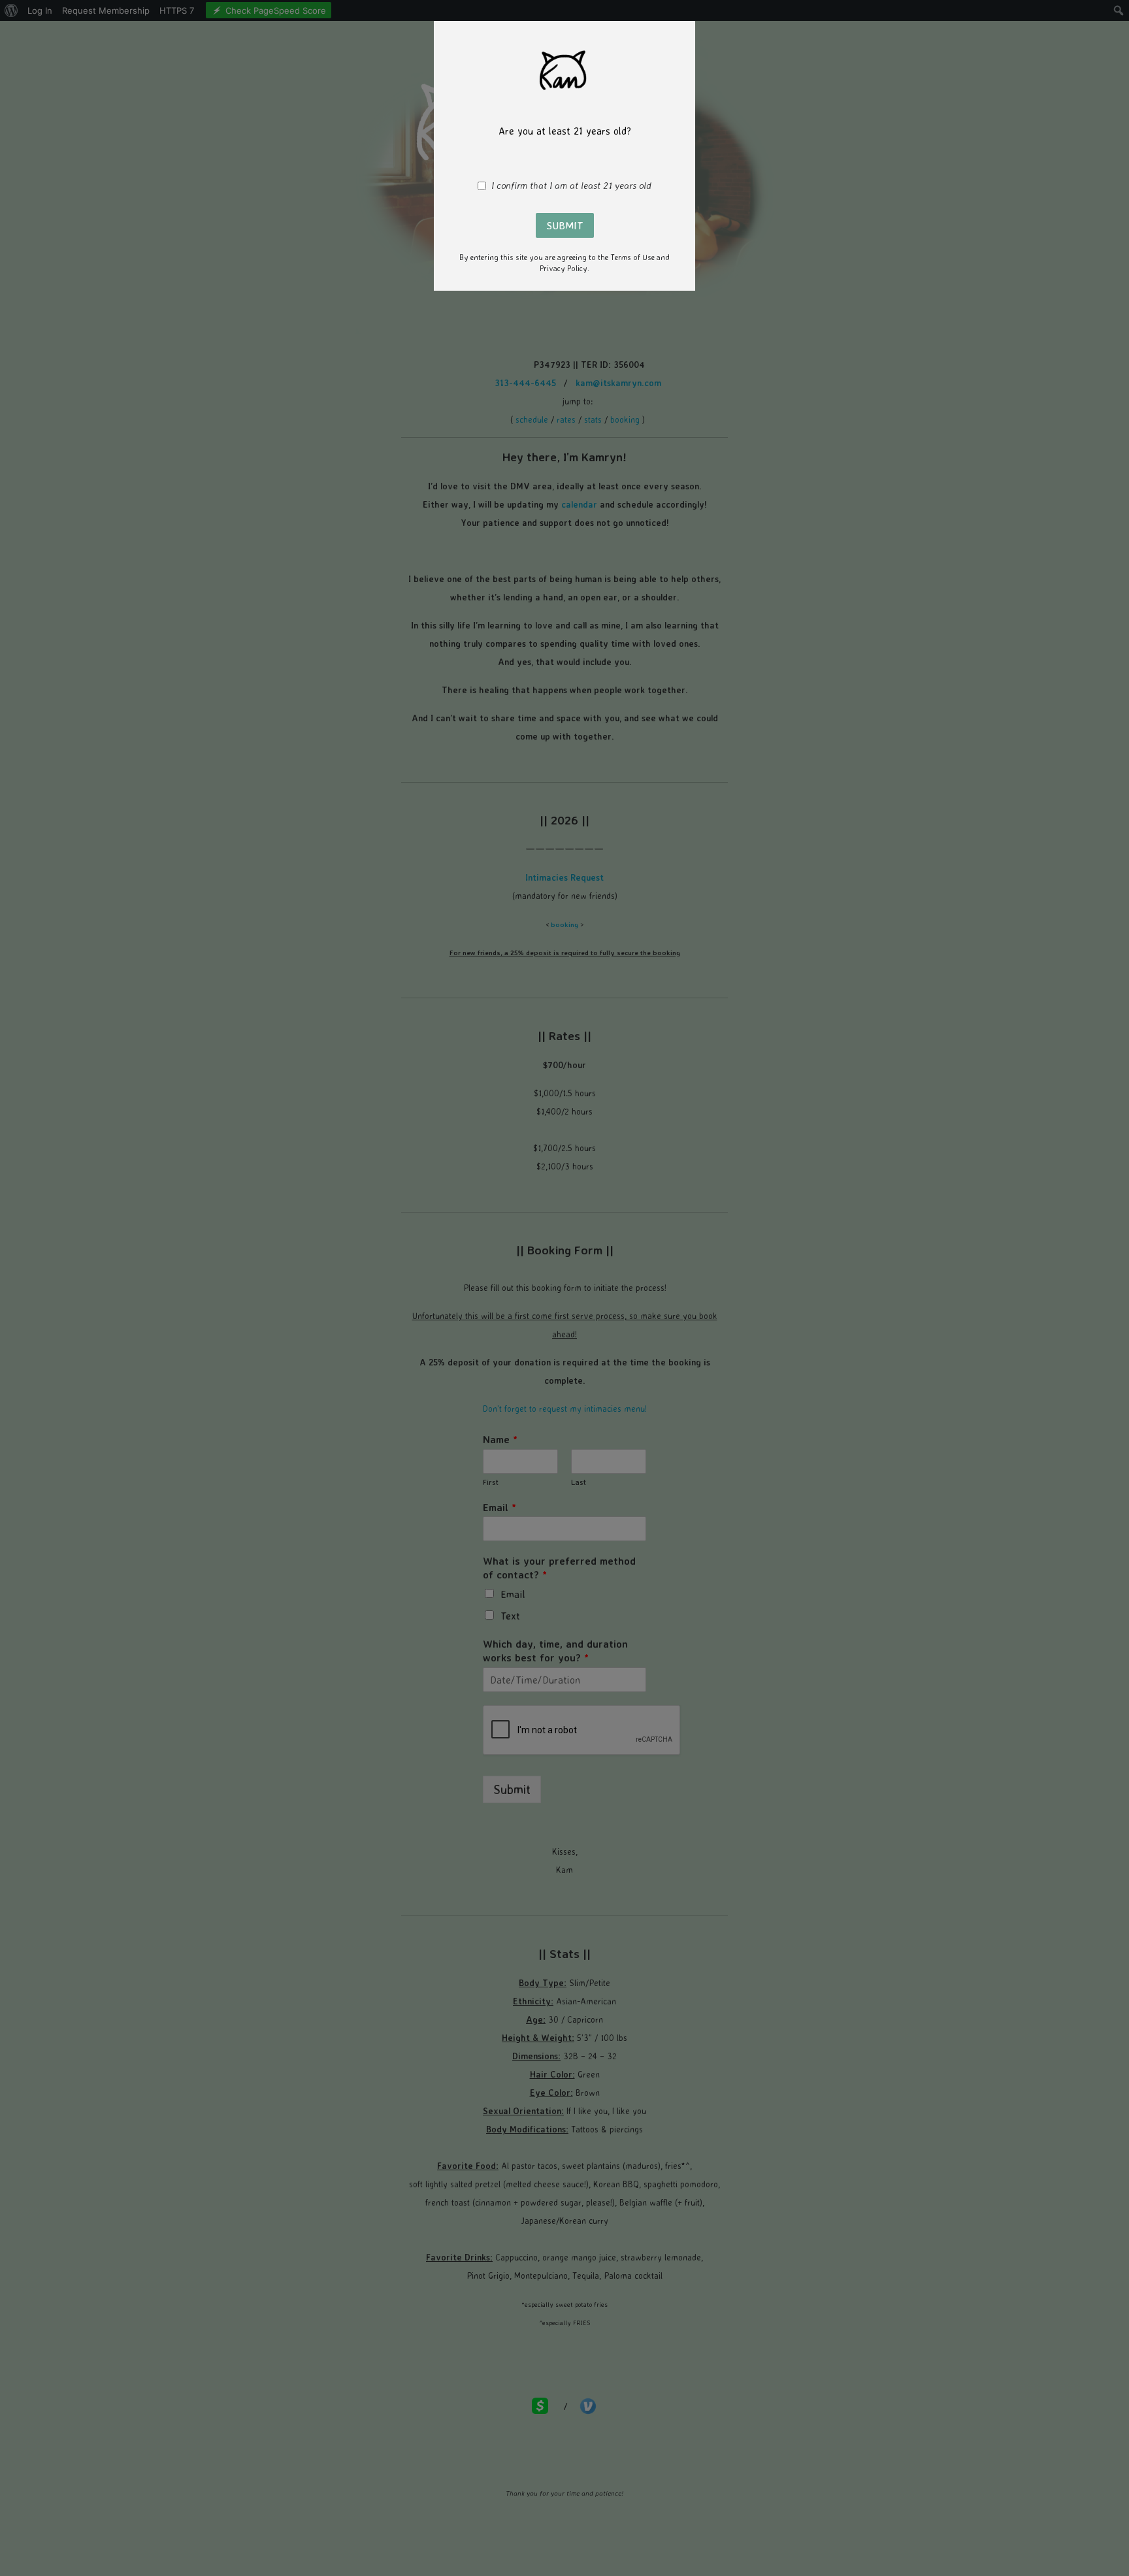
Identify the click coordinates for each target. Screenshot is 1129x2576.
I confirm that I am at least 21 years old (571, 186)
